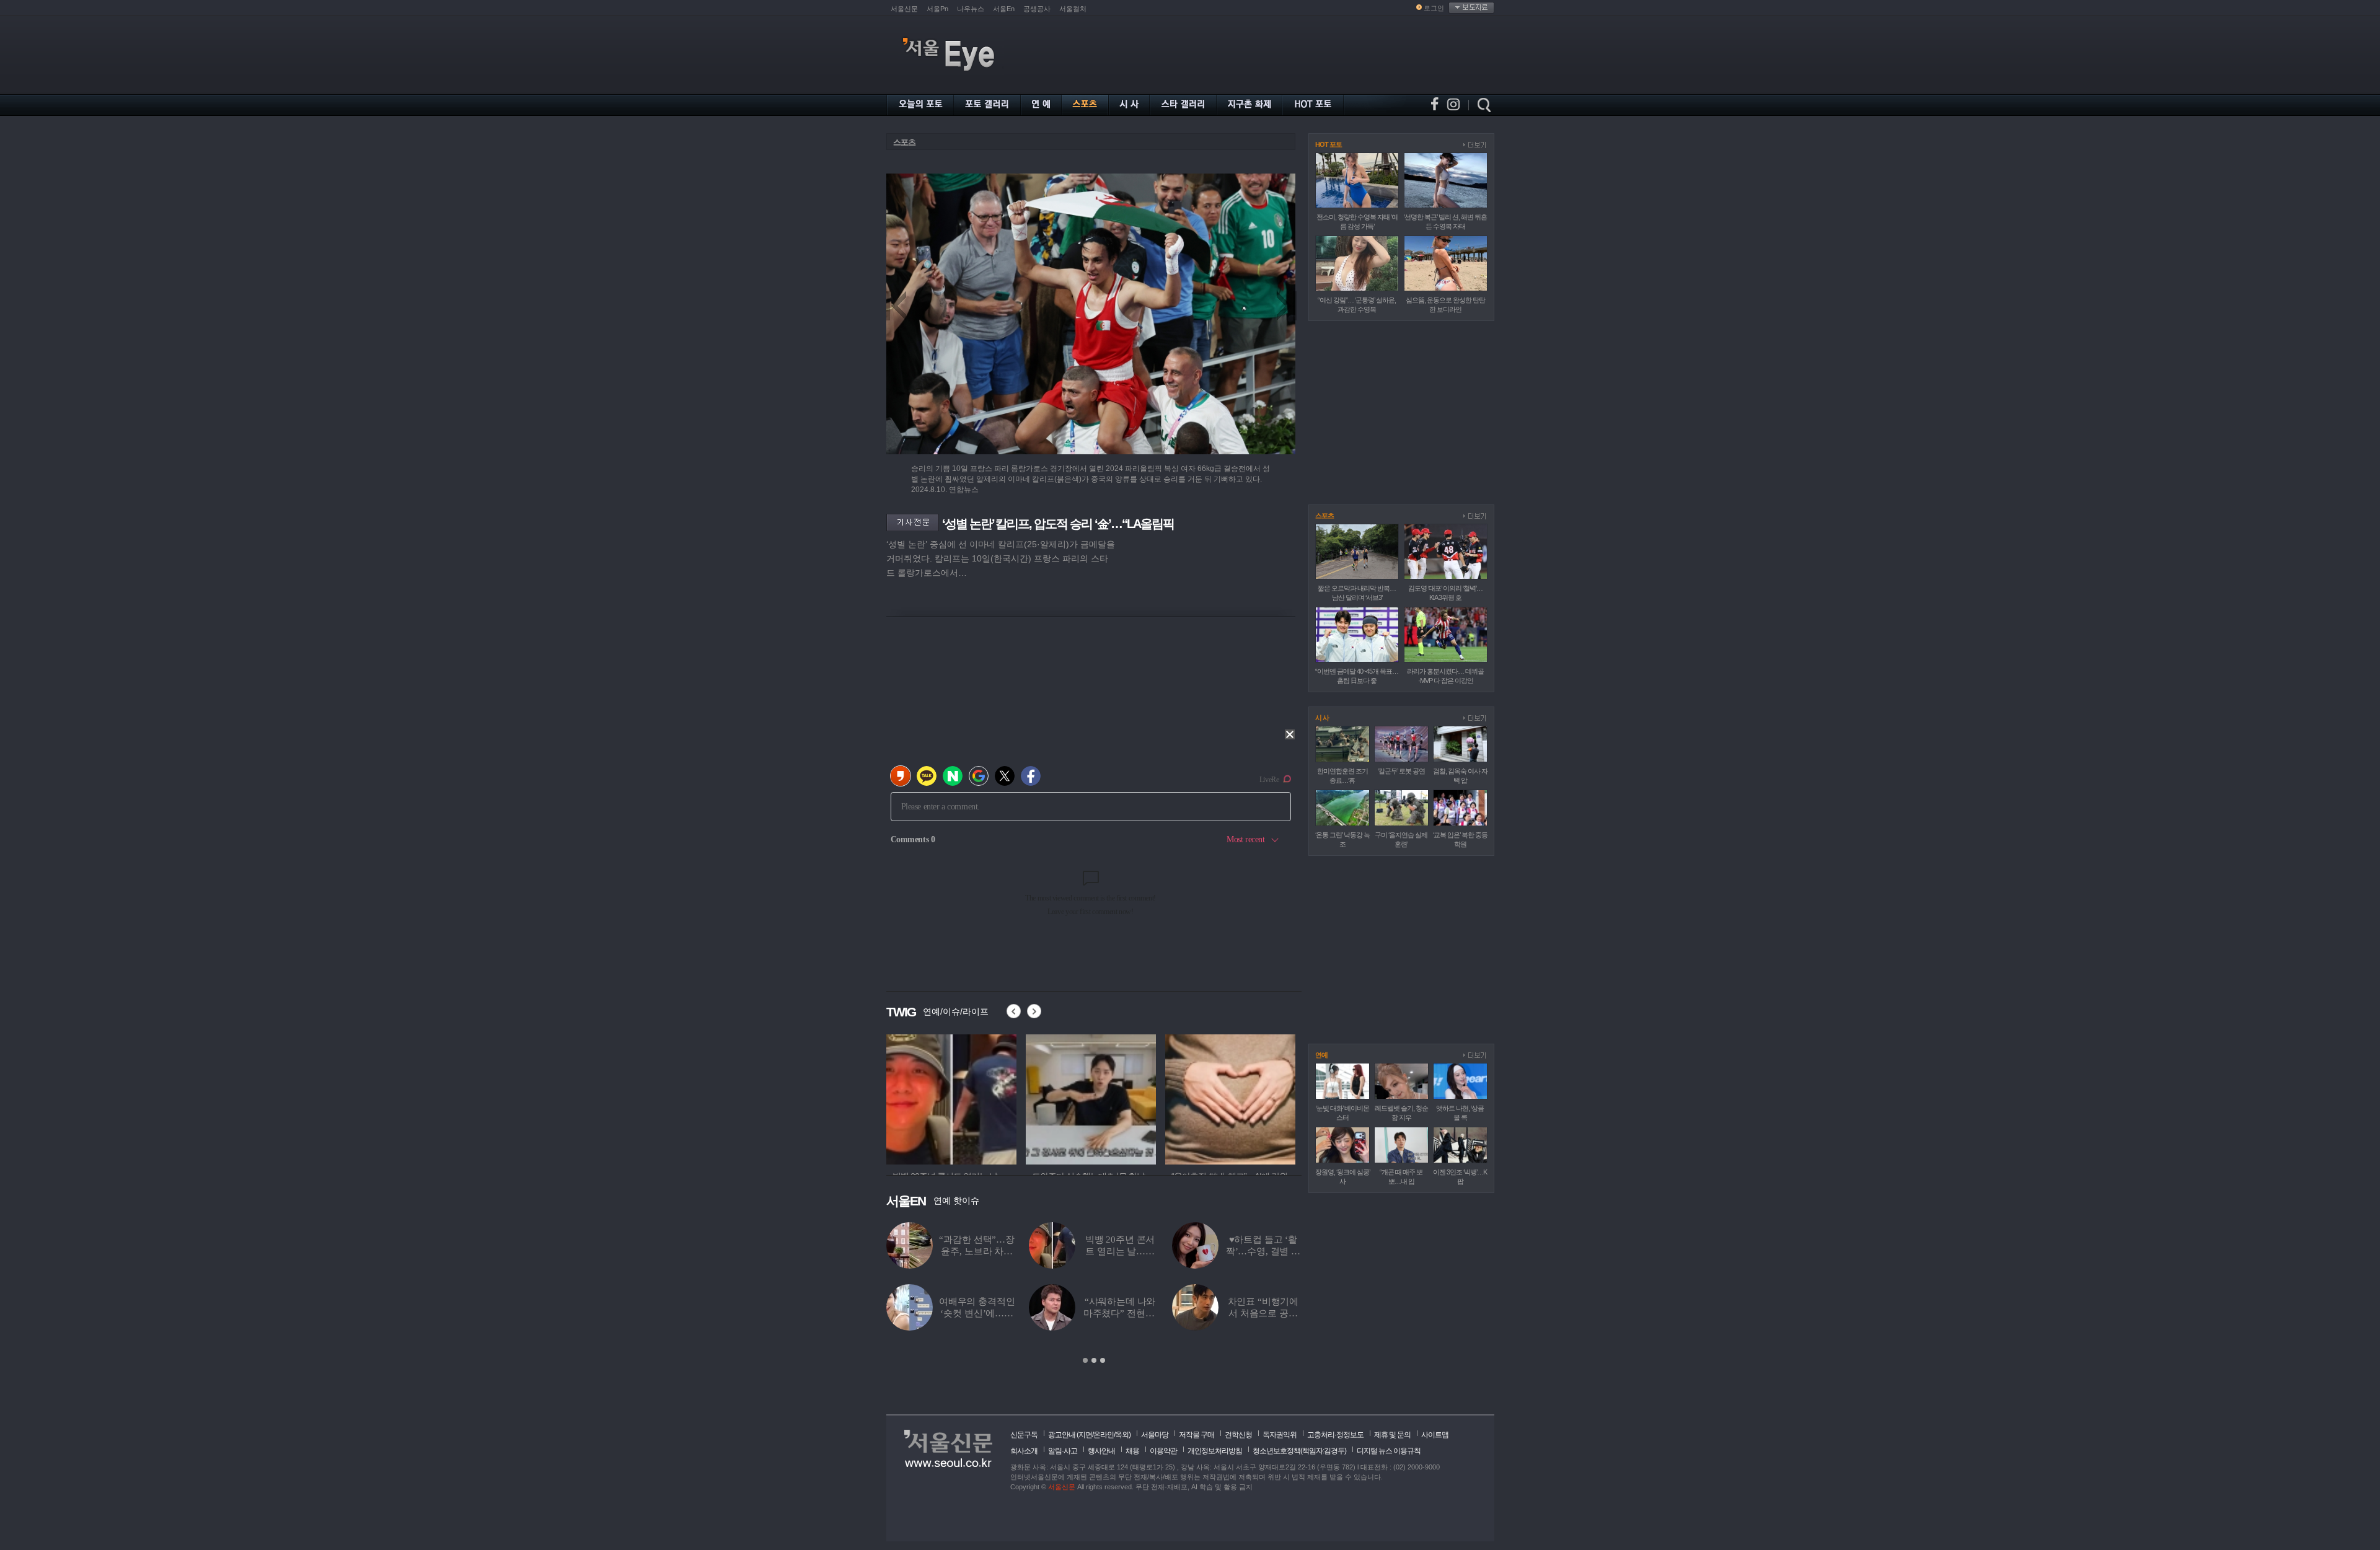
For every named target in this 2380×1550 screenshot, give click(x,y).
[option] (951, 1098)
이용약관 (1163, 1451)
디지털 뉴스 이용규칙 (1389, 1451)
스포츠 (904, 142)
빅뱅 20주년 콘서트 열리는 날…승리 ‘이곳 (1120, 1251)
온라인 (1104, 1435)
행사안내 (1101, 1451)
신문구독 (1024, 1435)
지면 (1085, 1435)
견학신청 (1238, 1435)
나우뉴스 (971, 9)
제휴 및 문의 (1392, 1435)
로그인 (1434, 8)
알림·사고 (1063, 1451)
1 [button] (1085, 1360)
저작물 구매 (1197, 1435)
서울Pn (937, 9)
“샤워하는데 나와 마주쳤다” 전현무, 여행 (1120, 1313)
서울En (1004, 9)
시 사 (1322, 718)
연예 (1321, 1055)
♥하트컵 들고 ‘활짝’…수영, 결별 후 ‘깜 (1263, 1251)
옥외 (1122, 1435)
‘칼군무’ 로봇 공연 (1401, 771)
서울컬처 (1073, 9)
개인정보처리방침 (1215, 1451)
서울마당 (1155, 1435)
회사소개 (1024, 1451)
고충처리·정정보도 (1335, 1435)
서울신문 (904, 9)
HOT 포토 (1329, 144)
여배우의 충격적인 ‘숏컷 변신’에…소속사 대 (977, 1313)
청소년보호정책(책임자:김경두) (1299, 1451)
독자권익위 (1280, 1435)
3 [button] (1103, 1360)
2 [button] (1094, 1360)
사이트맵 (1435, 1435)
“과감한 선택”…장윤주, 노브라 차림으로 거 (977, 1251)
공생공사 (1037, 9)
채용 (1132, 1451)
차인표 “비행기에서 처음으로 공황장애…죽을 (1263, 1313)
